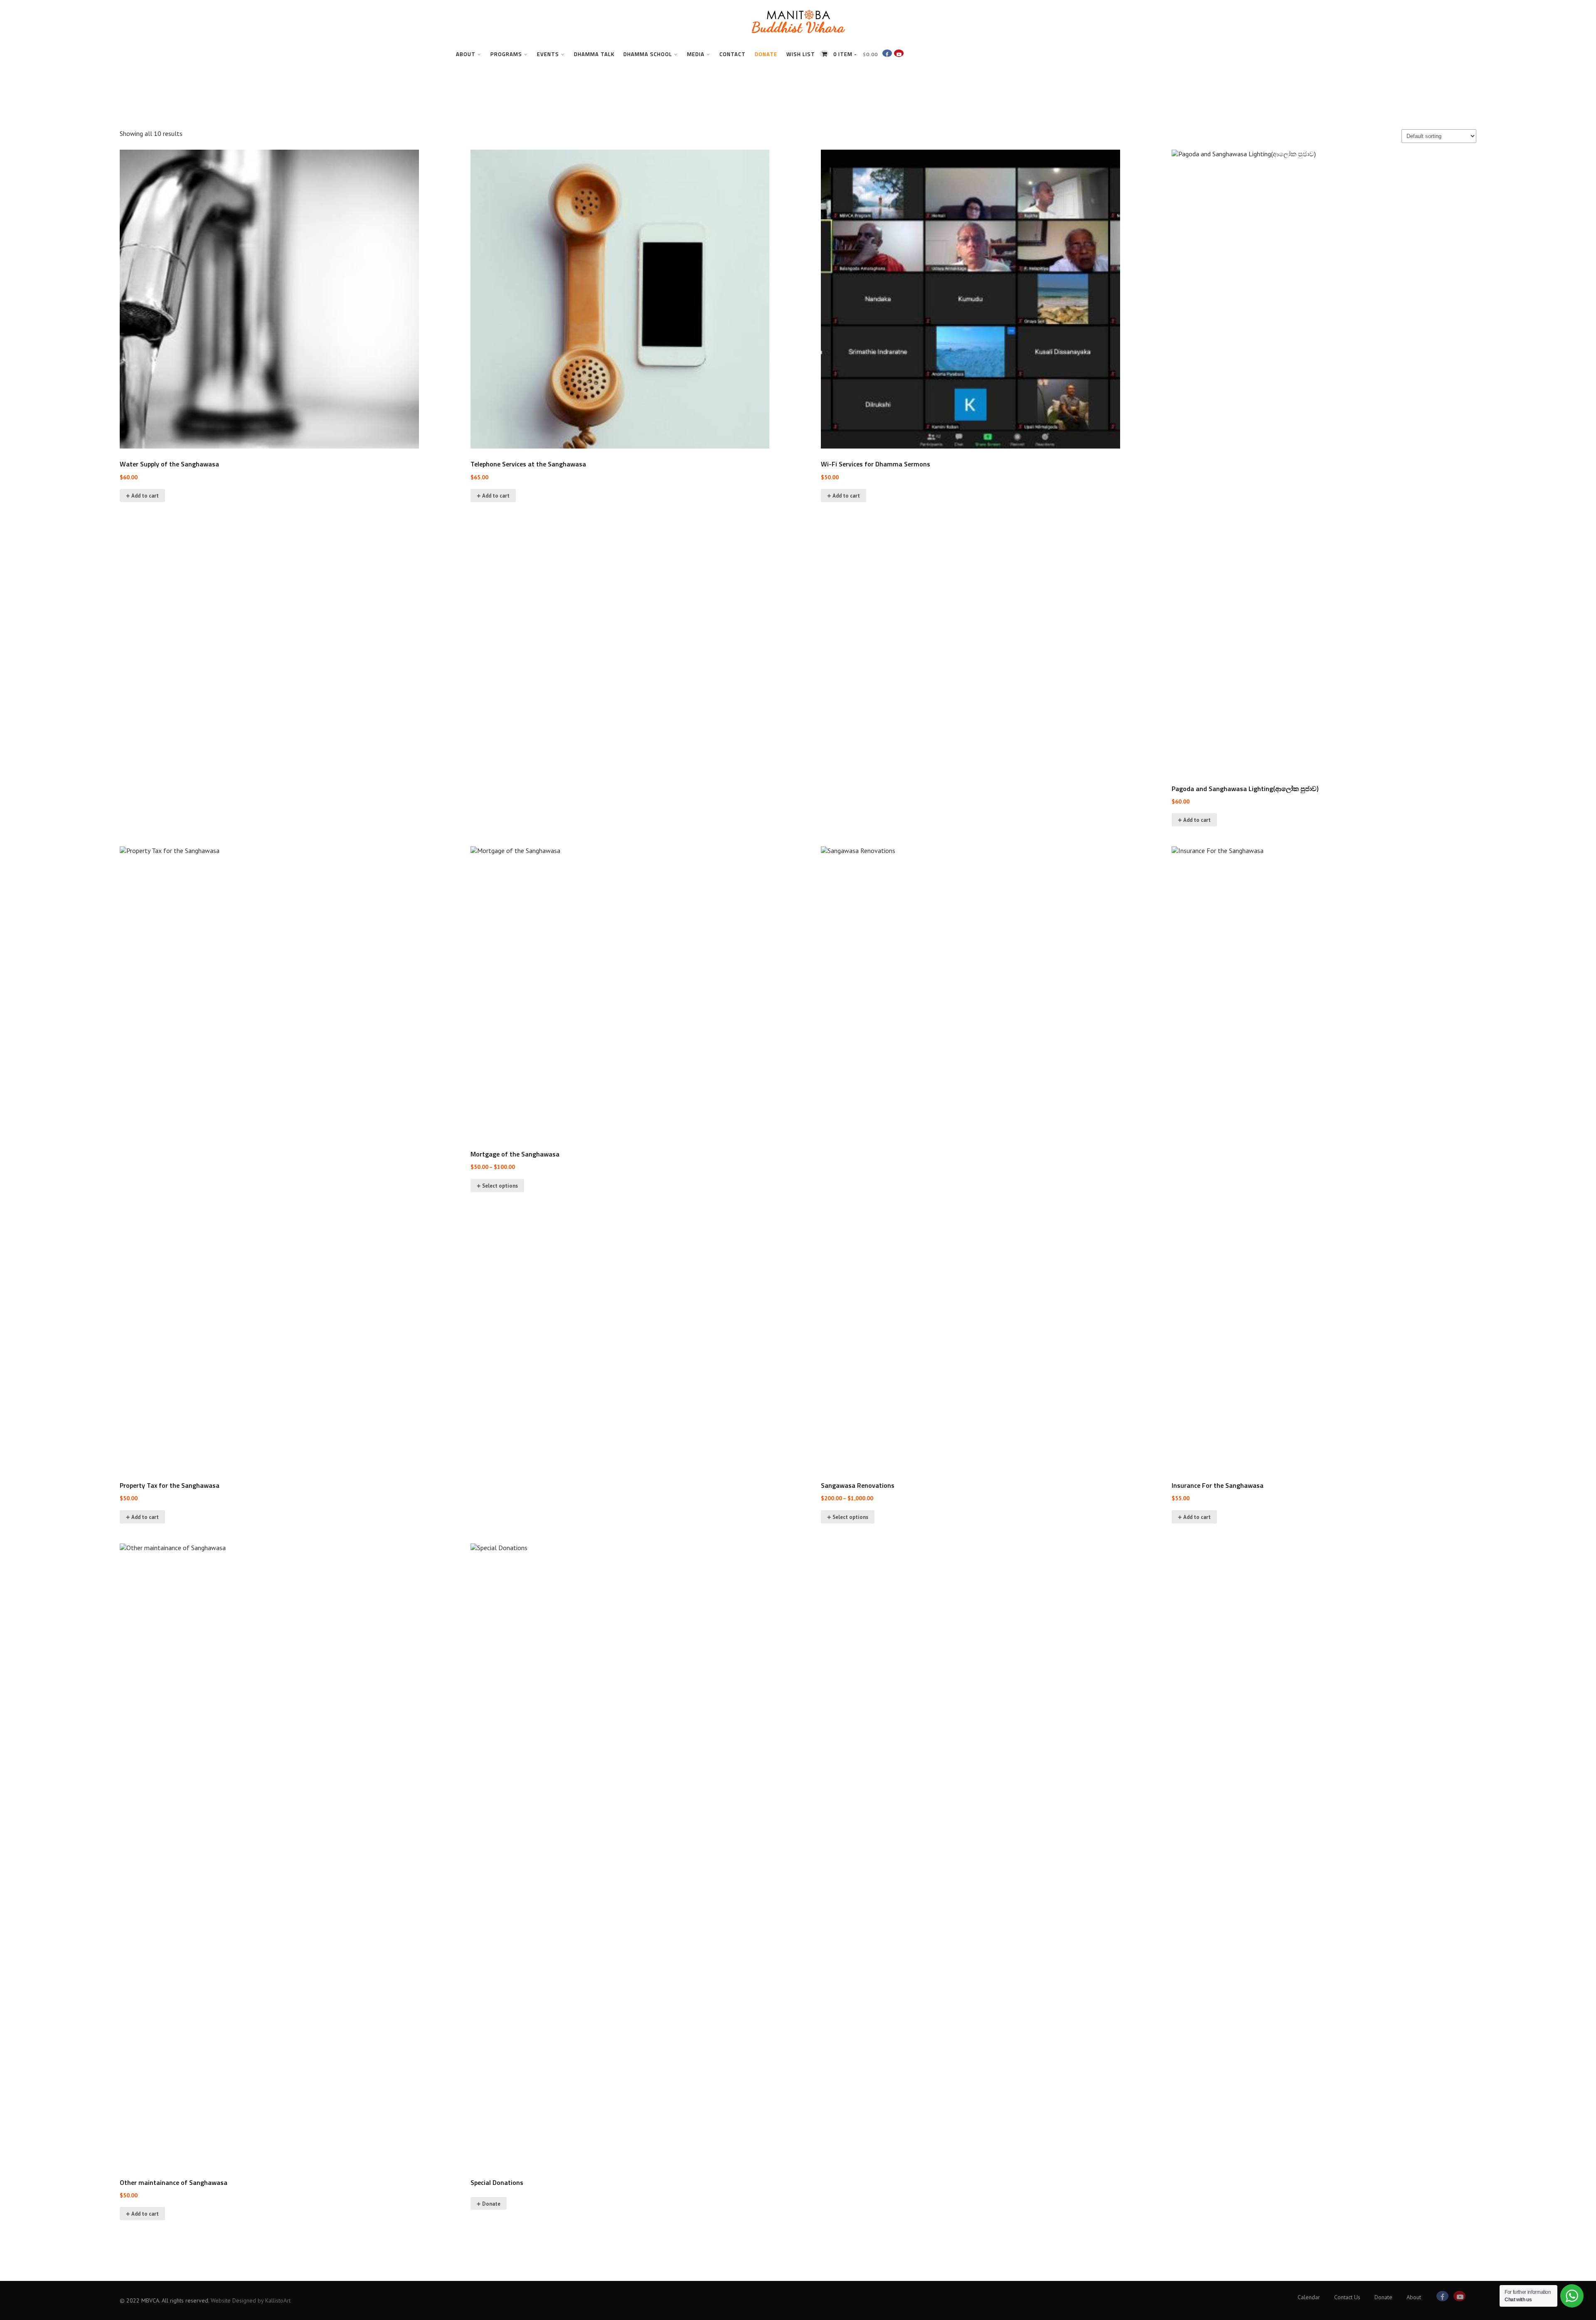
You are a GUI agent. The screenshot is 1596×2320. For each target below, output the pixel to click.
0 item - (856, 54)
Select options (500, 1186)
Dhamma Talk (594, 54)
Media (696, 54)
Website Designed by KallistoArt (251, 2300)
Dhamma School (648, 54)
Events (548, 54)
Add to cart (145, 496)
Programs (506, 54)
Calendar (1309, 2297)
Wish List (801, 54)
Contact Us (1347, 2297)
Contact (733, 54)
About (466, 54)
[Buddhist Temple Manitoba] (798, 39)
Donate (766, 54)
